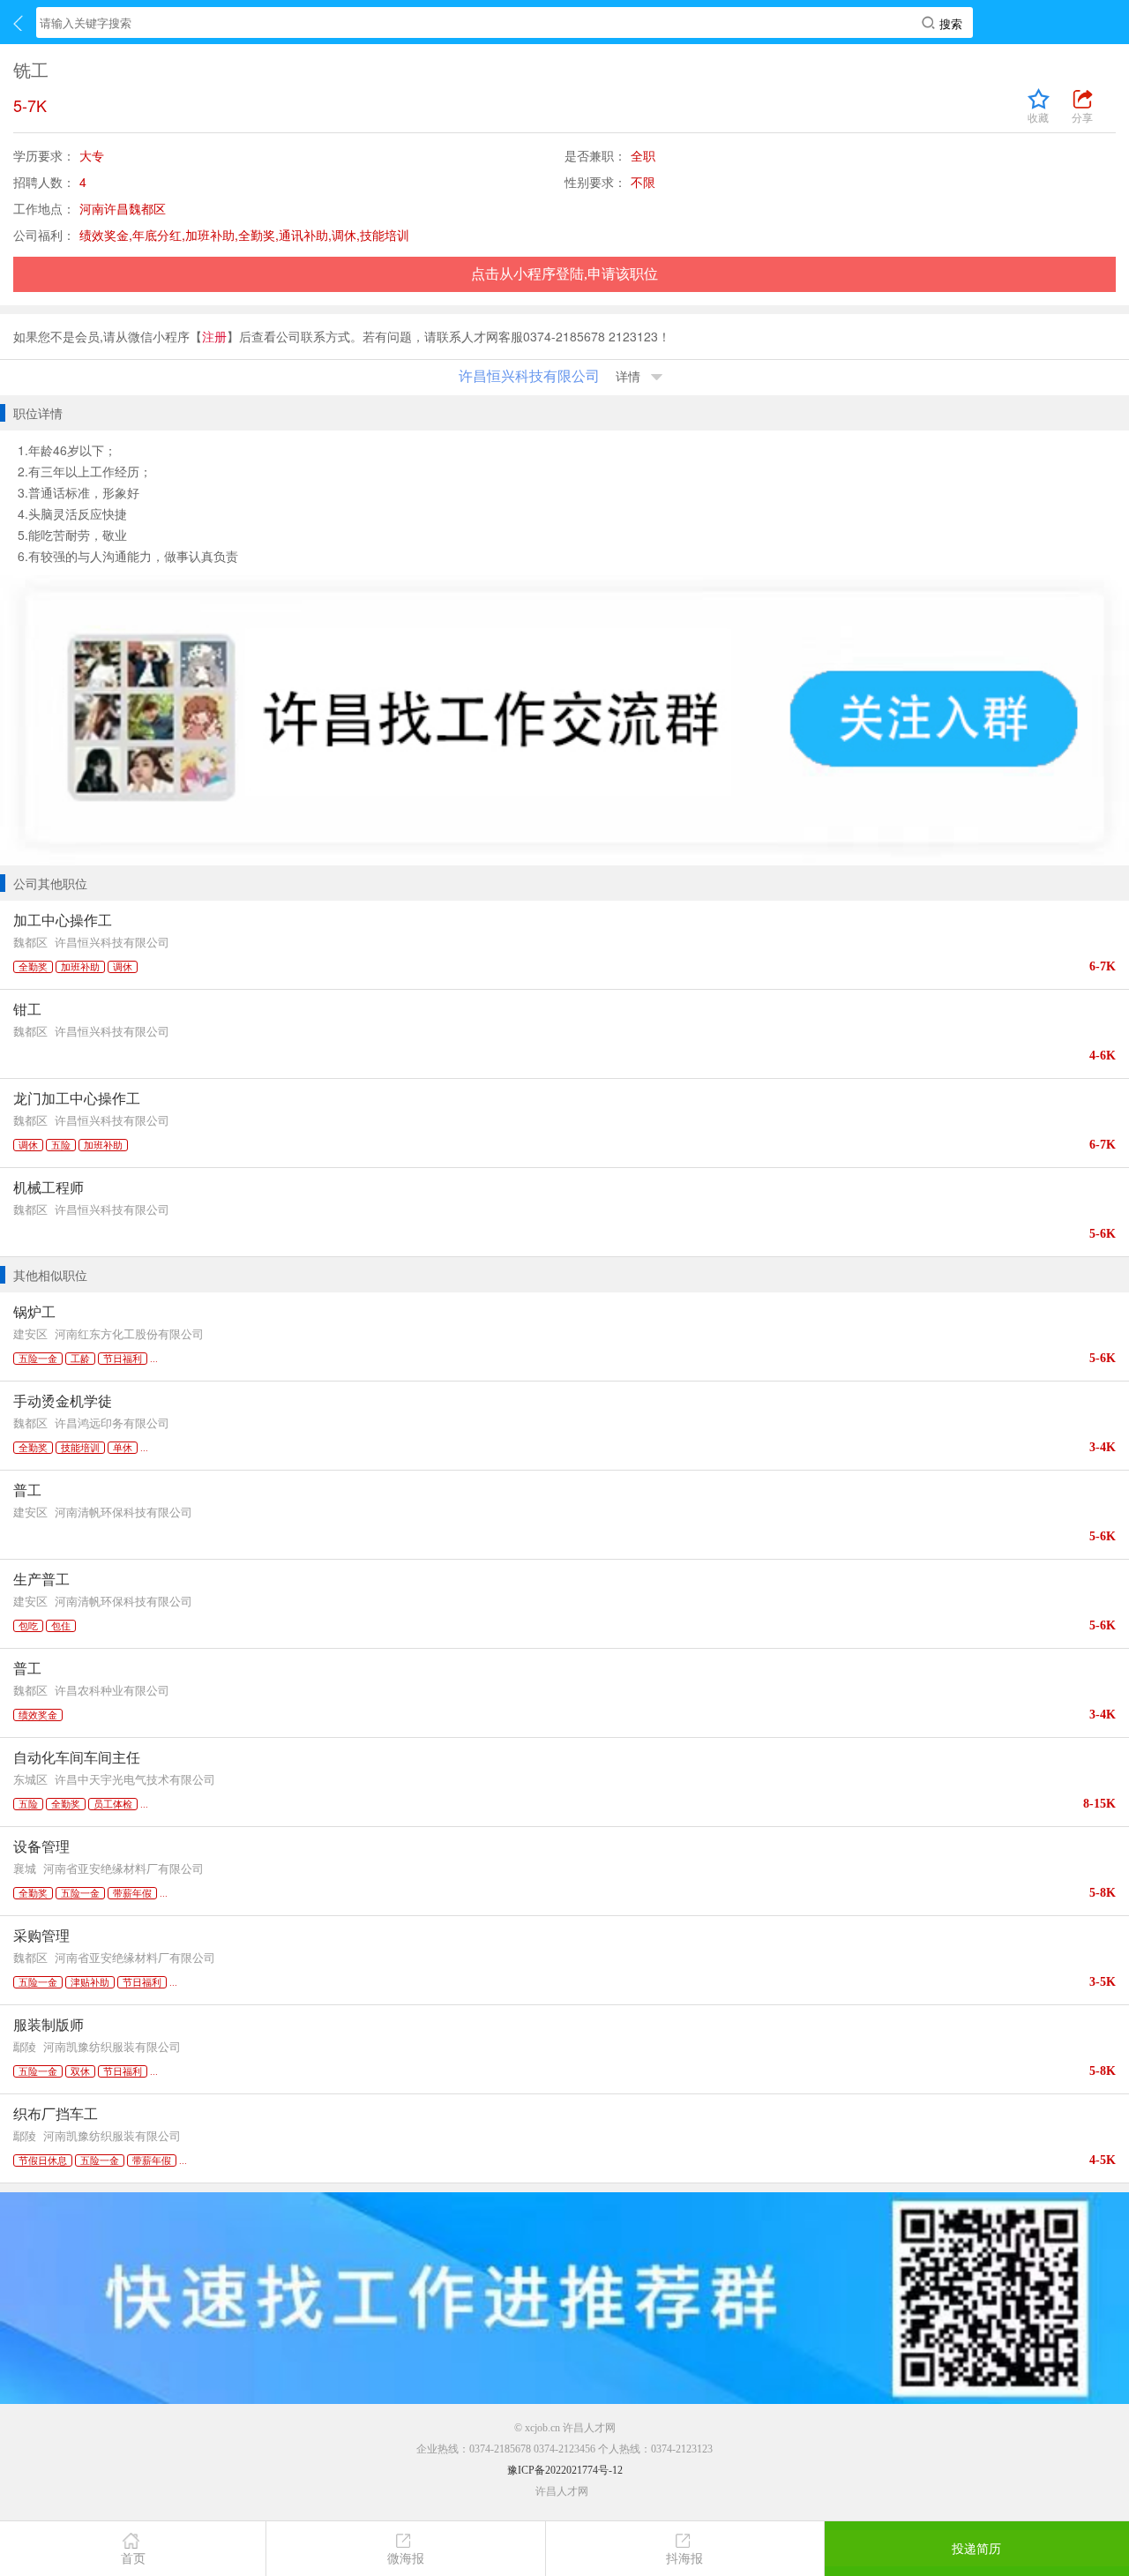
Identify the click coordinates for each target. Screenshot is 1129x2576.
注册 (214, 336)
